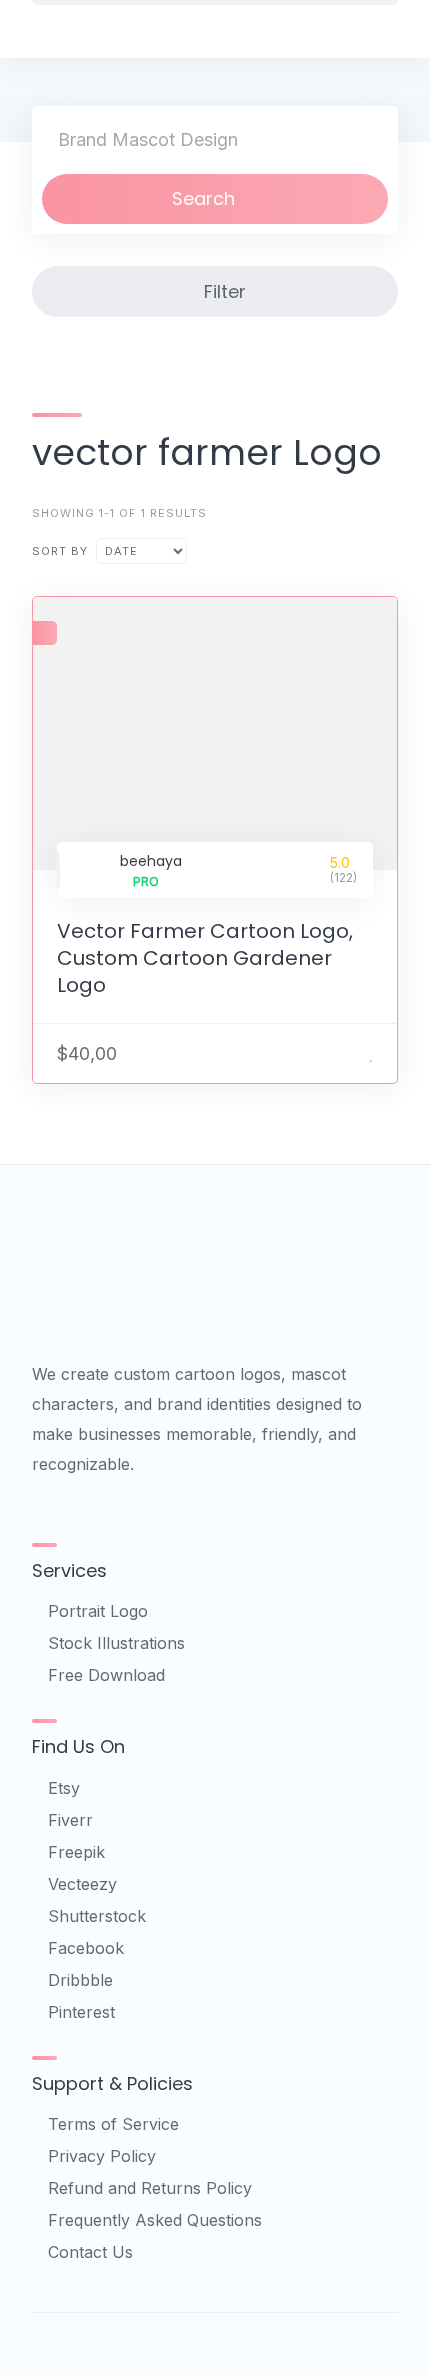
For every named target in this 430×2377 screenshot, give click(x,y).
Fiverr (70, 1820)
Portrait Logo (98, 1611)
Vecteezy (82, 1884)
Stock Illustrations (116, 1643)
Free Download (106, 1675)
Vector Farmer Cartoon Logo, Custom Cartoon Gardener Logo (205, 958)
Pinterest (81, 2012)
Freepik (76, 1852)
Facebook (86, 1948)
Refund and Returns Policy (150, 2188)
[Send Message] (346, 1053)
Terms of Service (113, 2124)
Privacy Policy (102, 2156)
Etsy (64, 1788)
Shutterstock (97, 1916)
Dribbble (80, 1980)
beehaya (151, 861)
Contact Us (90, 2252)
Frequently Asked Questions (155, 2220)
